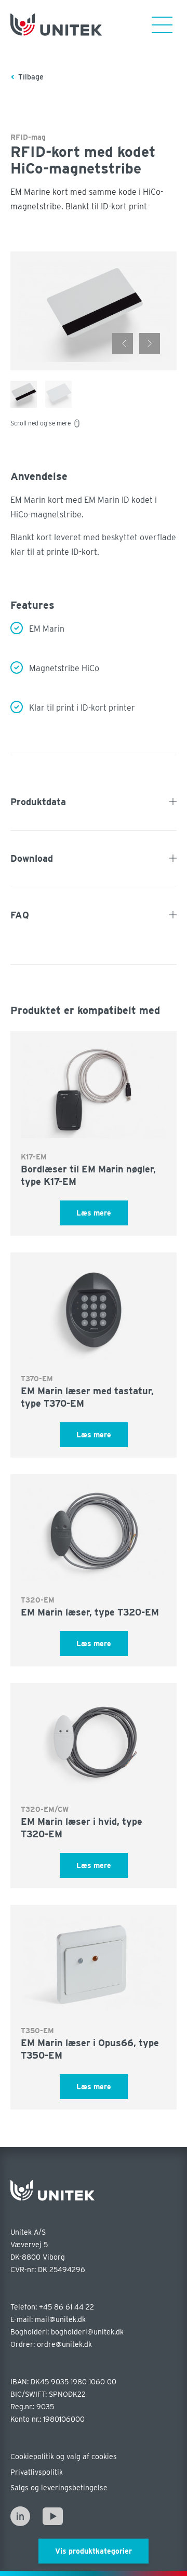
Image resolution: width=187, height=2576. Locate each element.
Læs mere (94, 1213)
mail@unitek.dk (60, 2319)
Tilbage (31, 77)
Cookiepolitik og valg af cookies (64, 2457)
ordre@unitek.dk (64, 2344)
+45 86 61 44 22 (66, 2307)
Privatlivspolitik (37, 2472)
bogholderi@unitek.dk (87, 2332)
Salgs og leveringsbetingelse (59, 2488)
